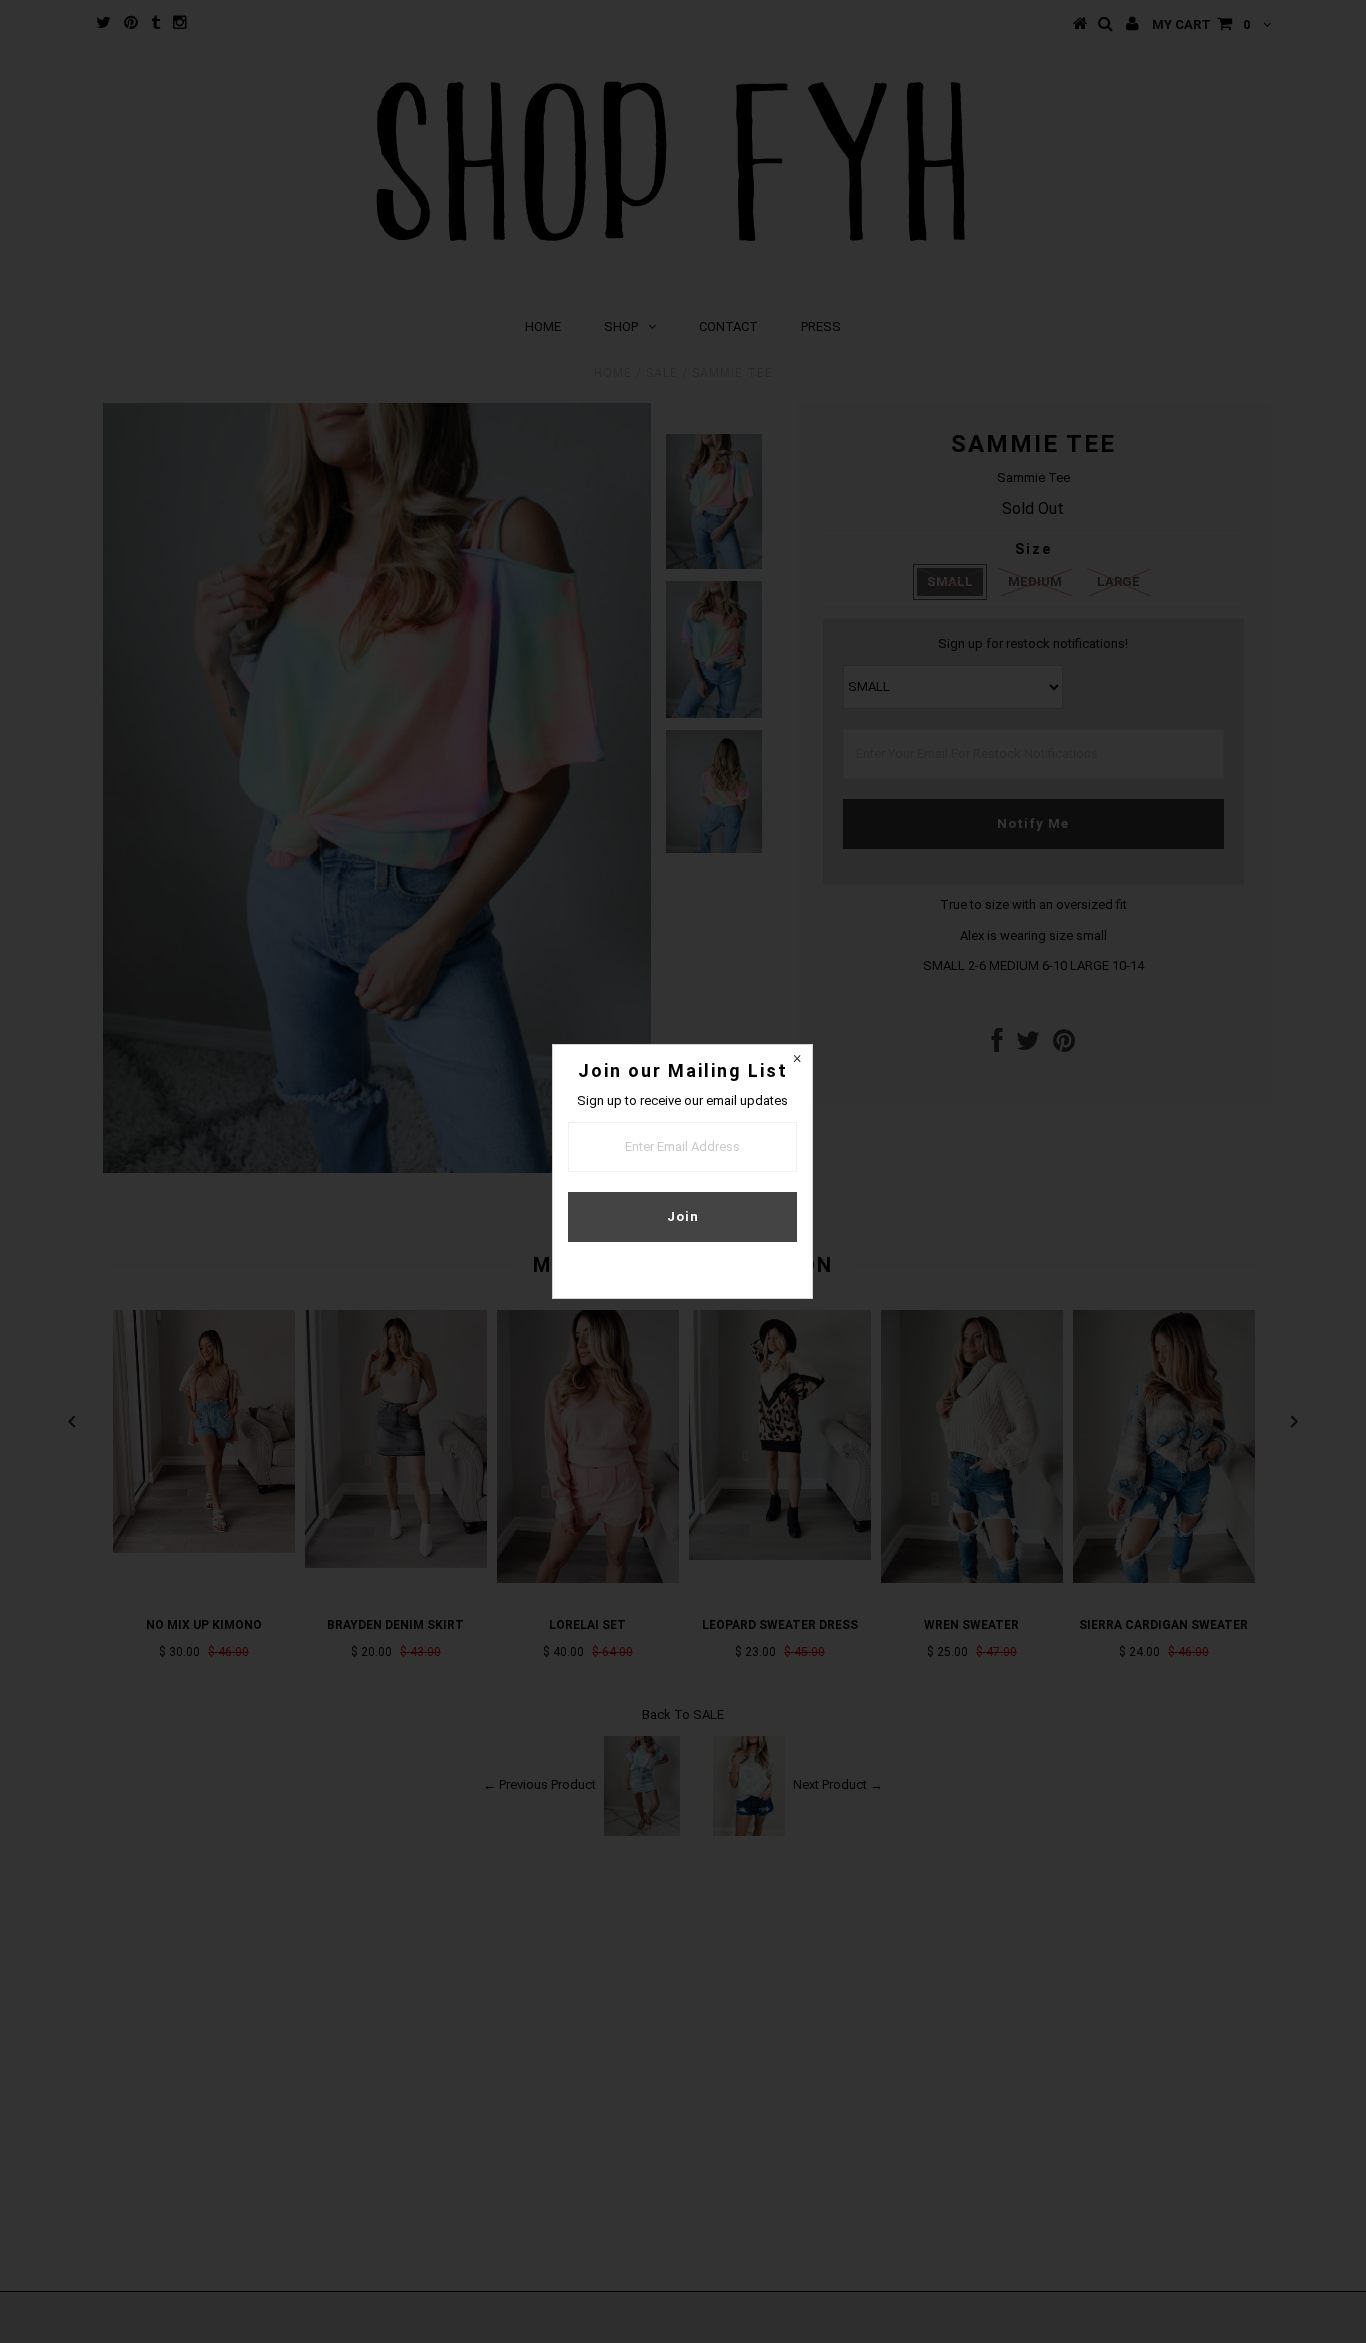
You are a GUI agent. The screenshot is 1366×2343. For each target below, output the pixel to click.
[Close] (797, 1060)
